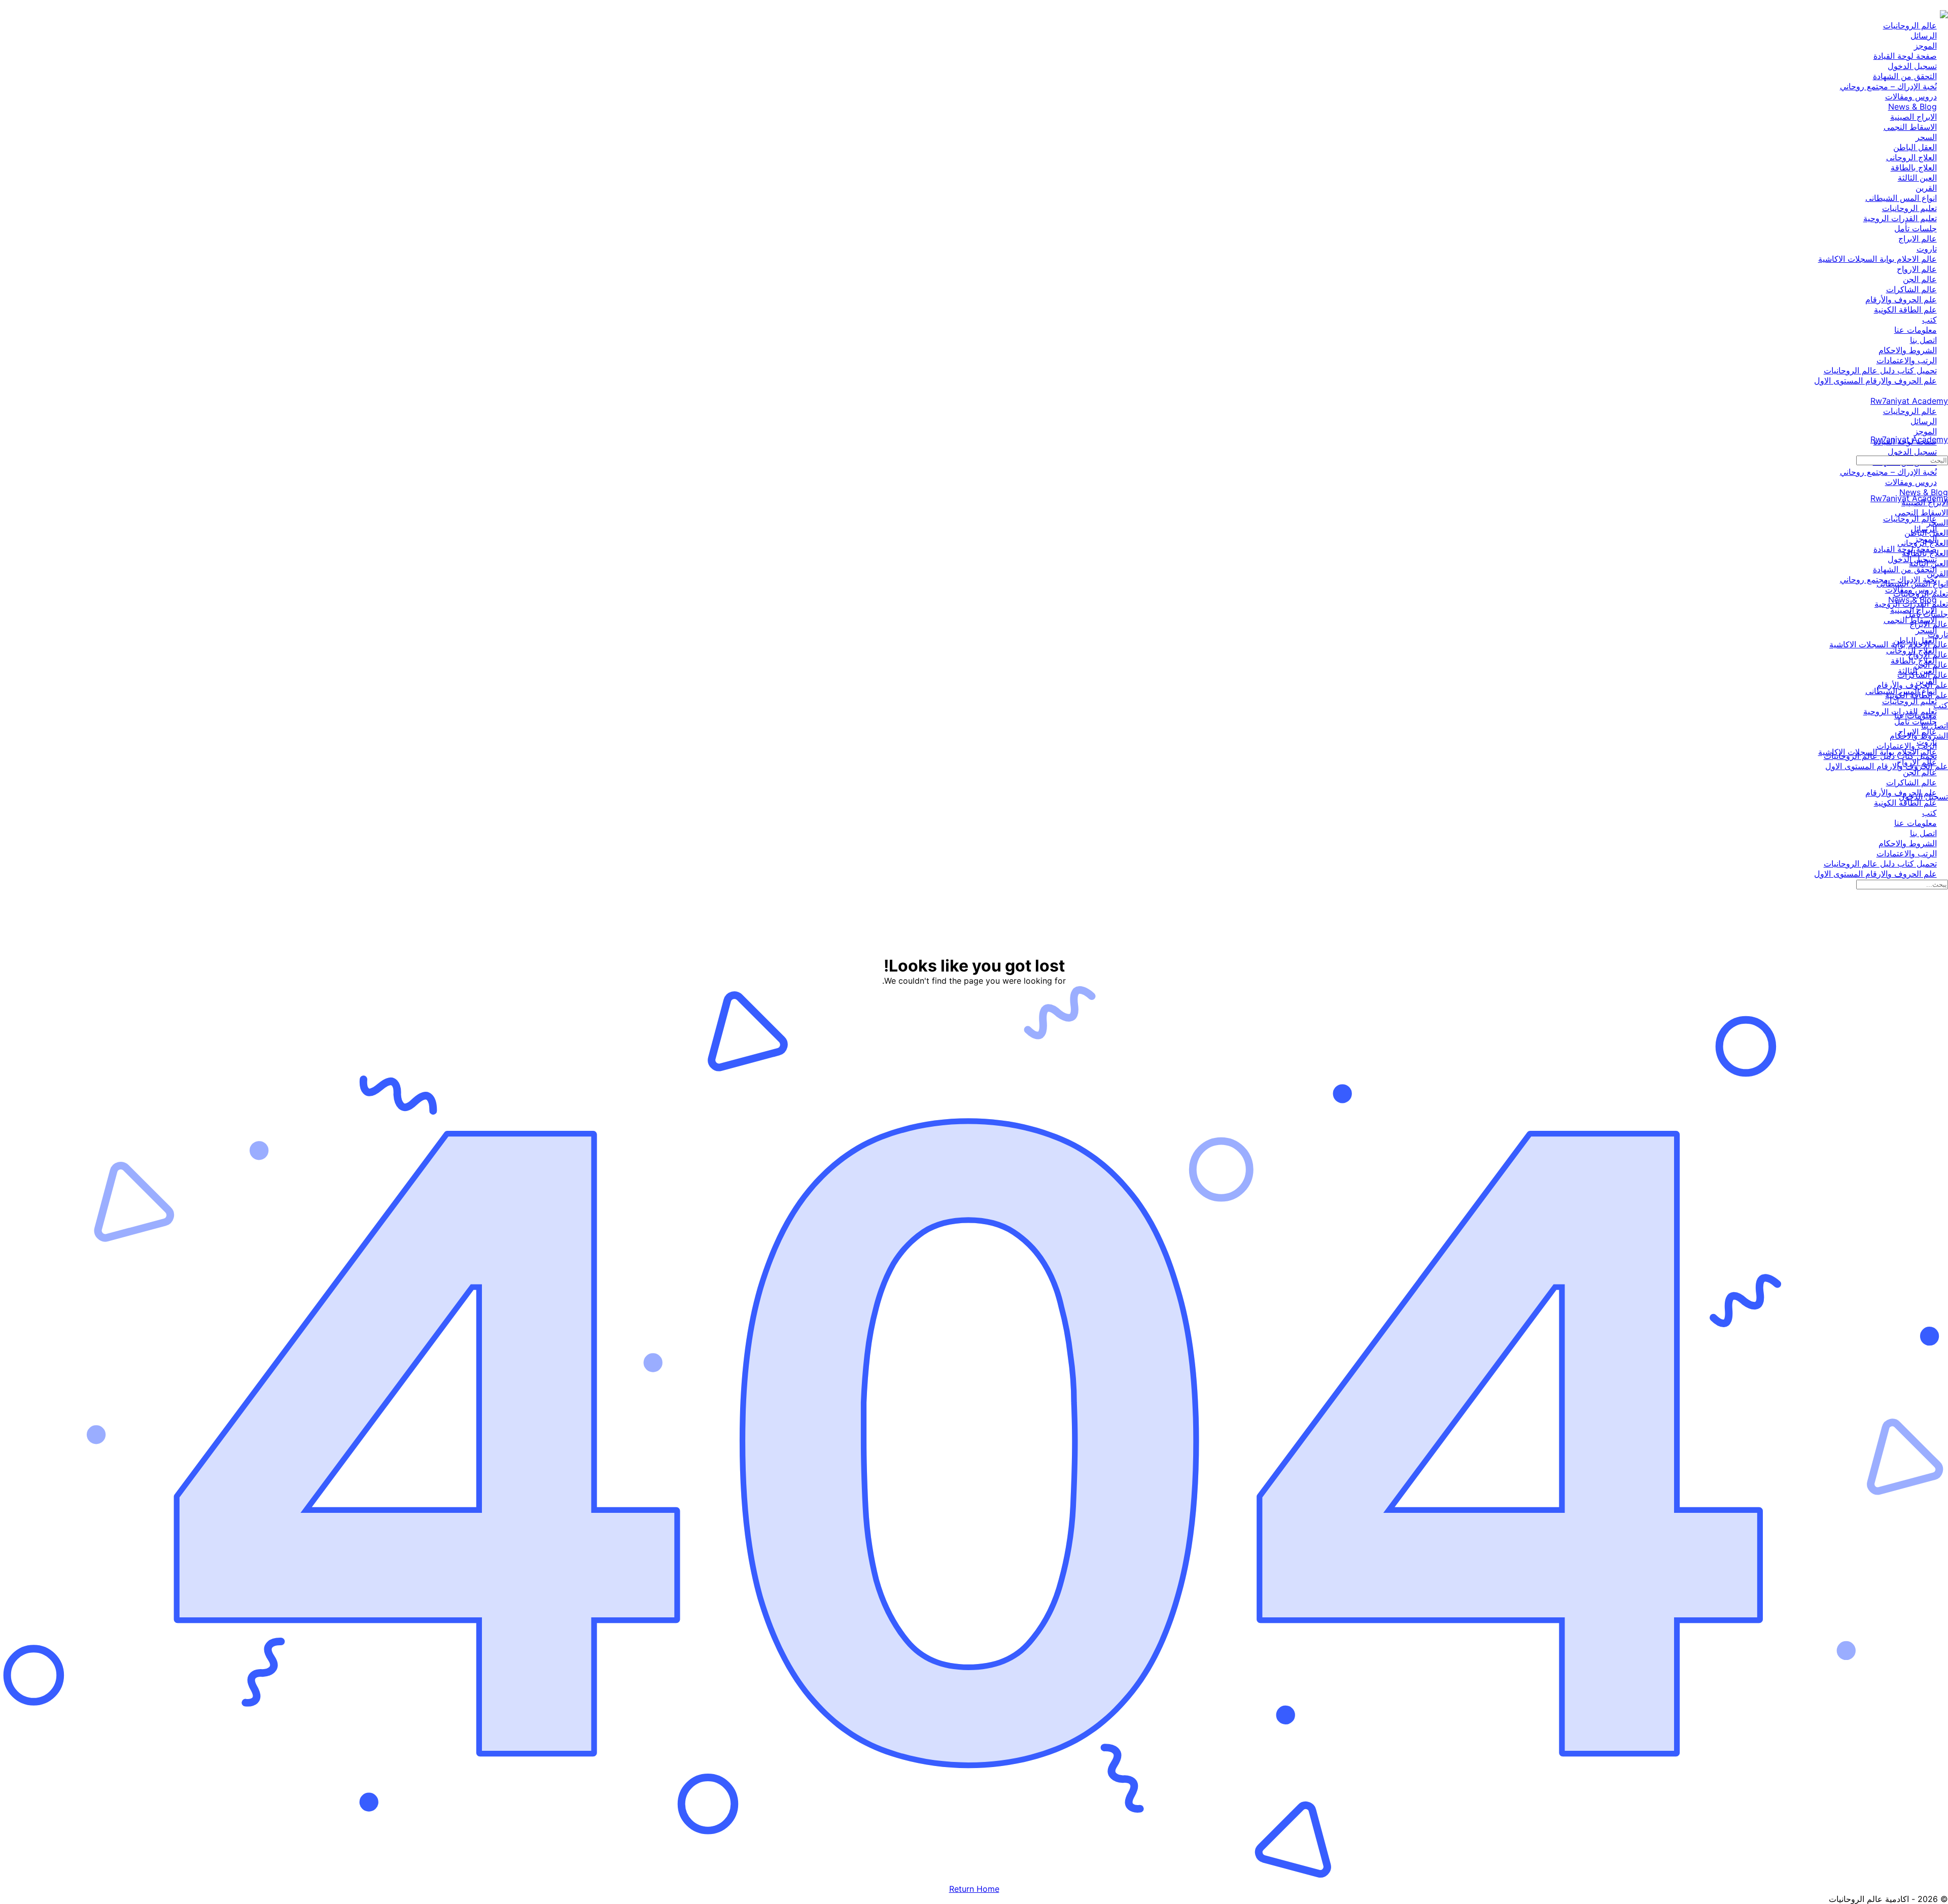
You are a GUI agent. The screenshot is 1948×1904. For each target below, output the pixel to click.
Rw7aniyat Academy (1909, 401)
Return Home (974, 1889)
